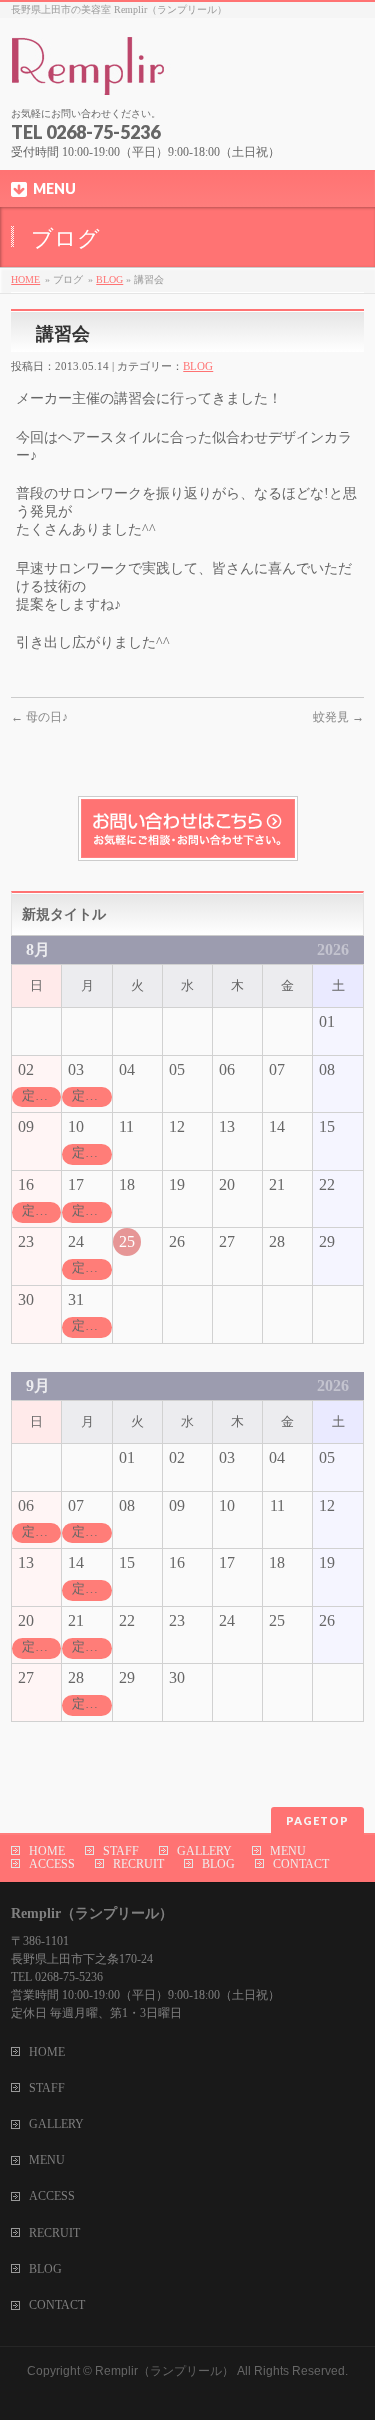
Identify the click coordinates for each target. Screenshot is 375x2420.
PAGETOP (317, 1820)
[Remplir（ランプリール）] (186, 73)
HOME (25, 279)
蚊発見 (338, 717)
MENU (288, 1851)
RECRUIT (138, 1864)
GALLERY (204, 1851)
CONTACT (301, 1864)
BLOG (109, 279)
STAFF (121, 1851)
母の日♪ (39, 717)
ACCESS (52, 1864)
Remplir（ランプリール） (164, 2371)
